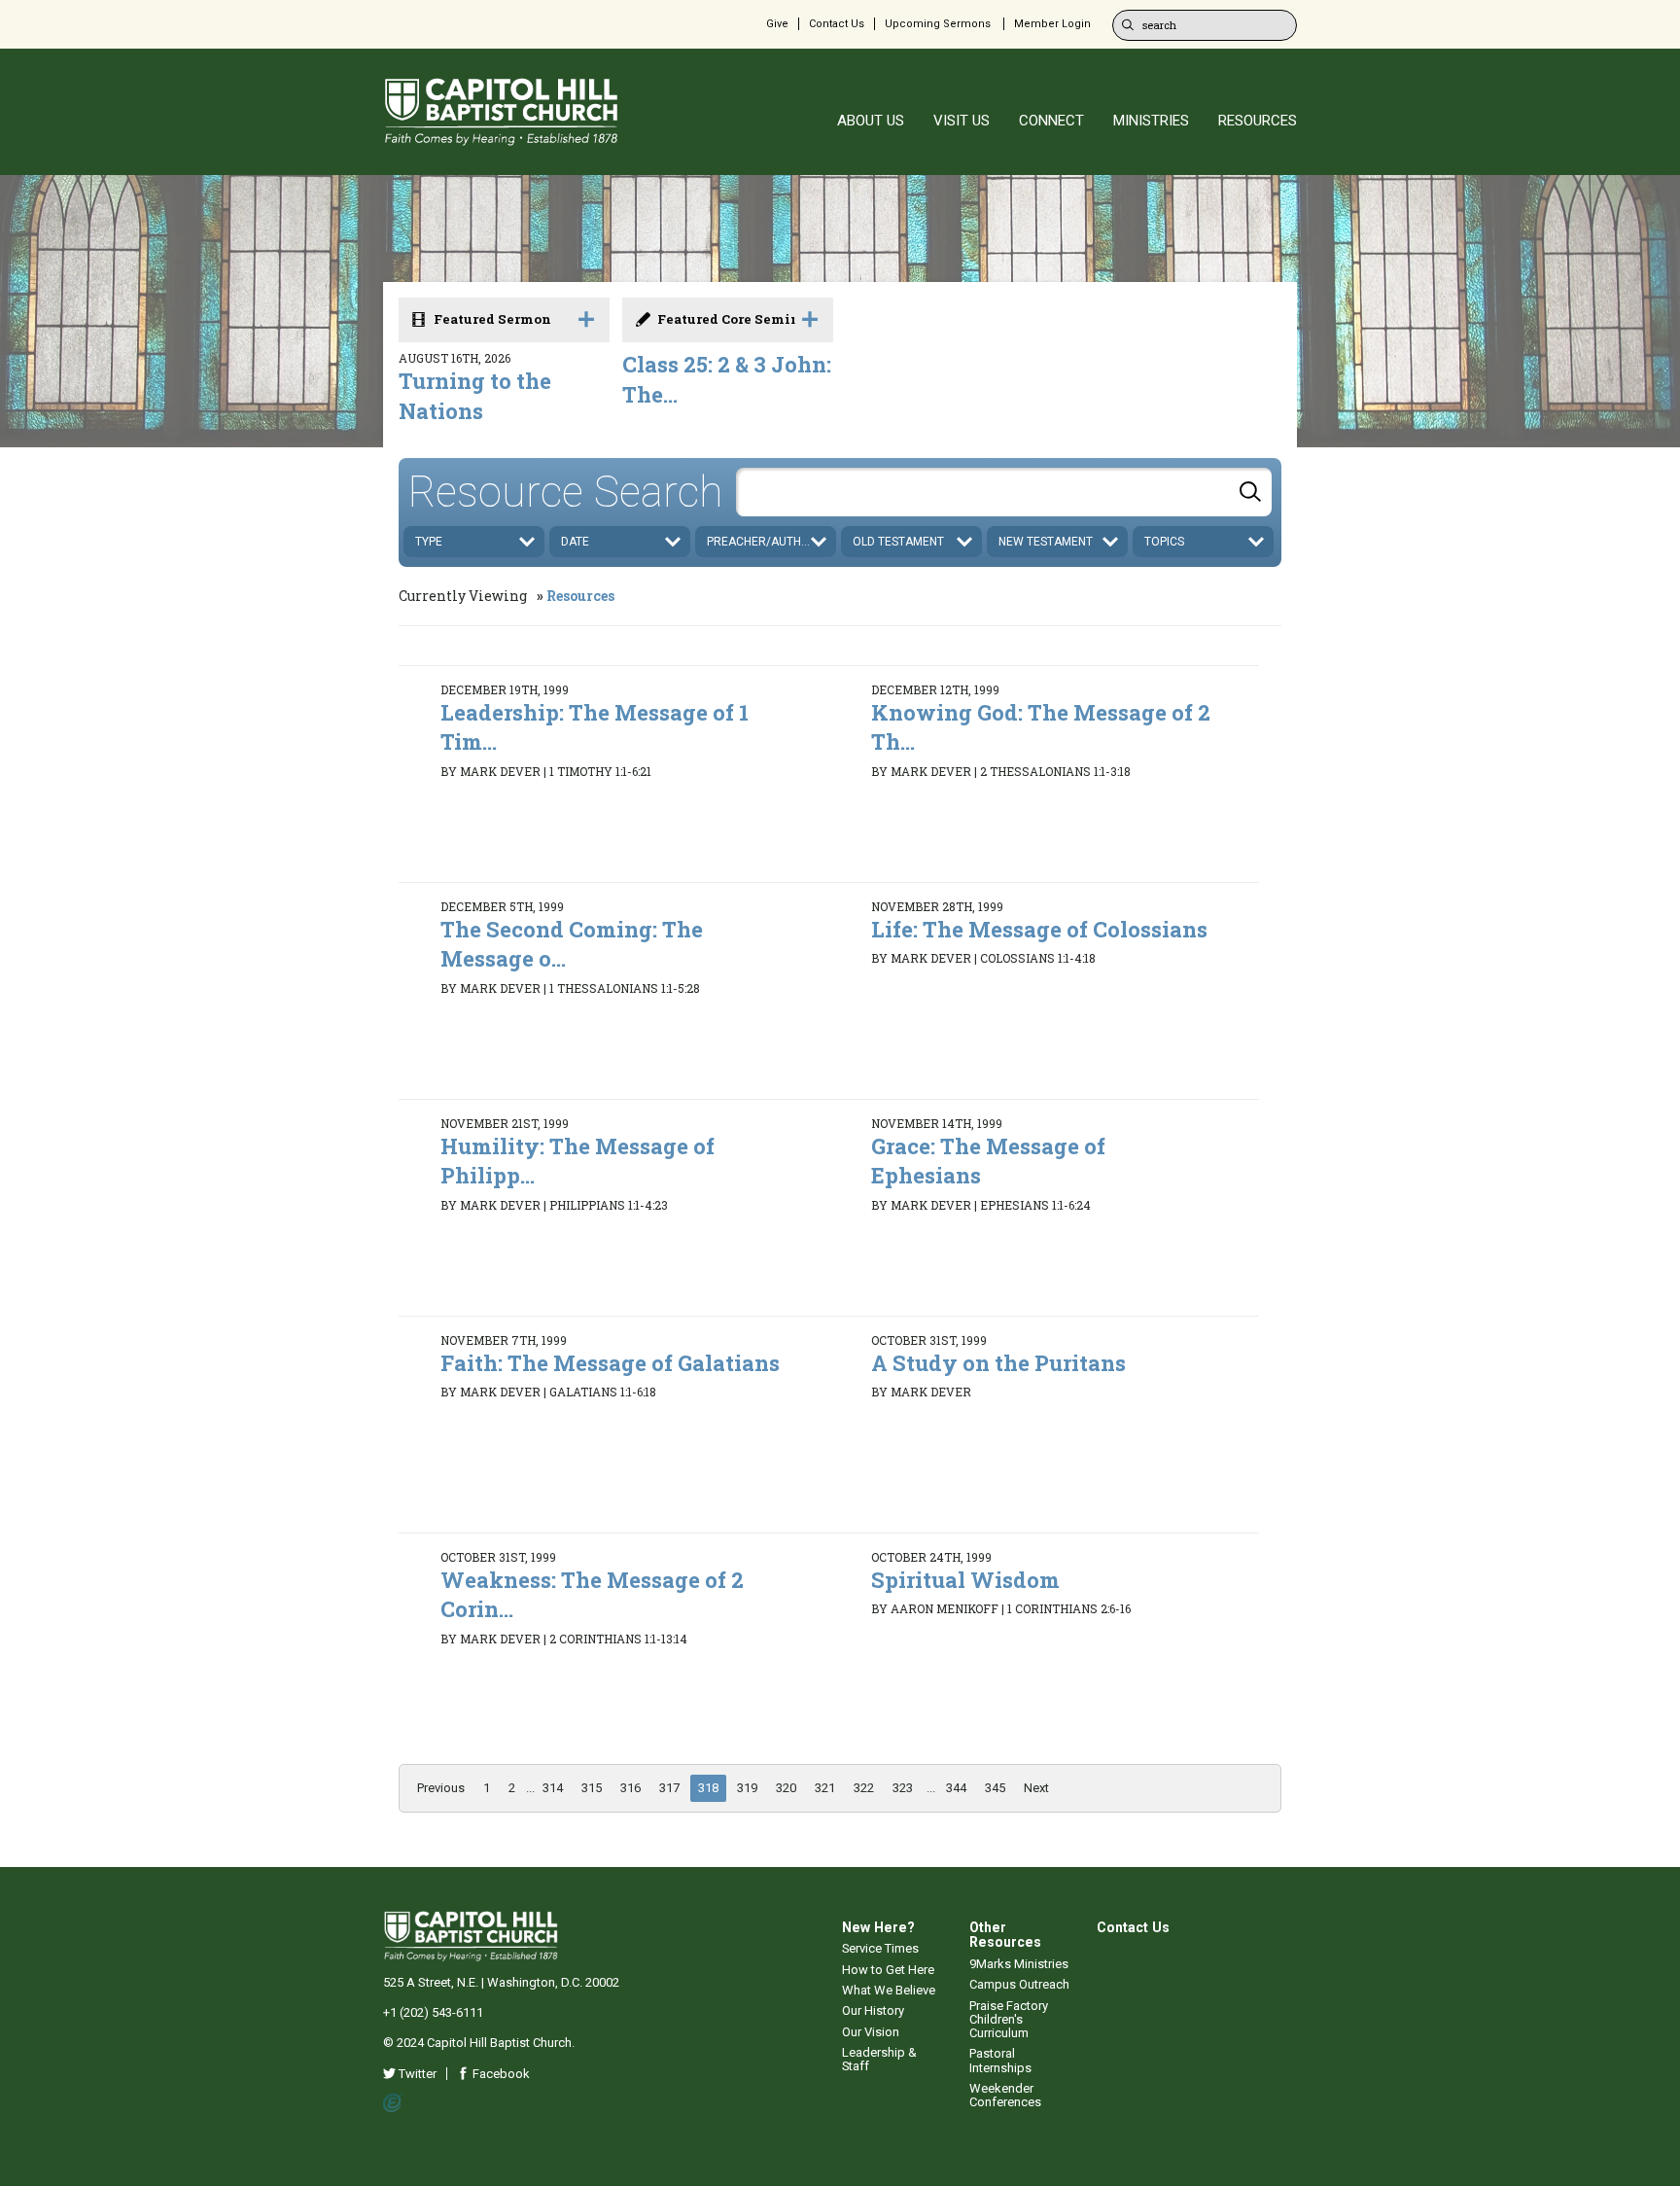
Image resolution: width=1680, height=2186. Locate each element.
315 (592, 1788)
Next (1036, 1788)
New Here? (878, 1927)
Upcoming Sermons (938, 24)
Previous (441, 1788)
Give (777, 24)
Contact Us (837, 24)
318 (708, 1788)
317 (669, 1788)
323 (903, 1788)
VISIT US (962, 121)
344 (956, 1788)
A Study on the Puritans (998, 1363)
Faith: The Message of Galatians (610, 1363)
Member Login (1052, 24)
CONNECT (1051, 121)
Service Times (880, 1948)
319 (747, 1788)
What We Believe (889, 1990)
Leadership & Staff (879, 2059)
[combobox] (1004, 492)
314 (553, 1788)
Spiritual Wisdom (965, 1580)
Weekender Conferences (1005, 2095)
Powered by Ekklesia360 (393, 2103)
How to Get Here (888, 1970)
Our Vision (871, 2032)
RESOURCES (1258, 121)
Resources (580, 596)
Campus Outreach (1019, 1984)
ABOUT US (871, 121)
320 (786, 1788)
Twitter (416, 2074)
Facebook (500, 2074)
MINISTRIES (1151, 121)
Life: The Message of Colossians (1039, 929)
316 (630, 1788)
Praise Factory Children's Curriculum (1009, 2020)
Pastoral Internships (1000, 2060)
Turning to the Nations (475, 396)
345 (995, 1788)
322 (864, 1788)
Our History (873, 2010)
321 (825, 1788)
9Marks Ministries (1019, 1964)
